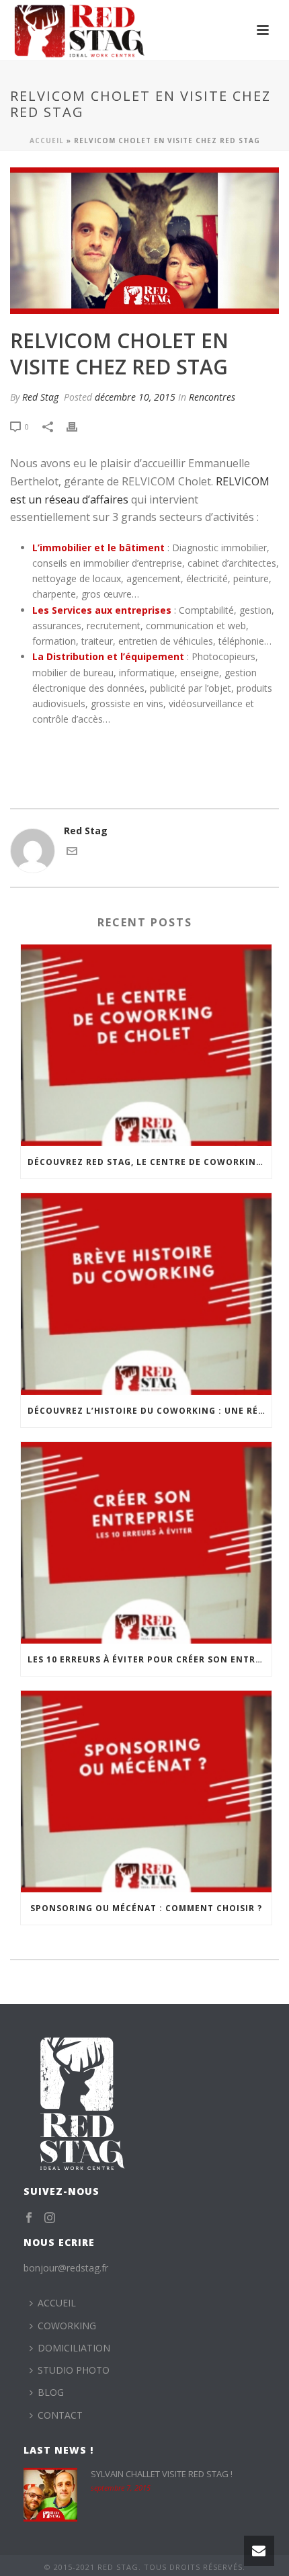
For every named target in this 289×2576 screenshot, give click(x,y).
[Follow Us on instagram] (50, 2218)
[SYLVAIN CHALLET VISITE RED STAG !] (50, 2495)
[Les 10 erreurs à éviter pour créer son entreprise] (146, 1543)
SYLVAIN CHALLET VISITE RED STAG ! (162, 2474)
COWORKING (67, 2326)
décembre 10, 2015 (135, 397)
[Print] (79, 426)
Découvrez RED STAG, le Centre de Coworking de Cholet (150, 1162)
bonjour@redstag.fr (66, 2268)
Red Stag (40, 397)
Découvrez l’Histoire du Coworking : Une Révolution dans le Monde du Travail (150, 1411)
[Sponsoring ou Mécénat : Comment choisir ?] (146, 1792)
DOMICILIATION (74, 2348)
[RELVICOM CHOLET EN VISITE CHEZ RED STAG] (144, 241)
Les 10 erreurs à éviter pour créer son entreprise (150, 1659)
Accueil (47, 140)
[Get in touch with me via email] (72, 853)
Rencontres (212, 397)
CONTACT (60, 2415)
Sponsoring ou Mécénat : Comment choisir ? (146, 1908)
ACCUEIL (57, 2303)
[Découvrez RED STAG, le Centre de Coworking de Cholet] (146, 1045)
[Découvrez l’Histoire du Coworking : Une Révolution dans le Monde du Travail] (146, 1294)
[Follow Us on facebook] (29, 2218)
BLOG (51, 2392)
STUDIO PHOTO (74, 2370)
